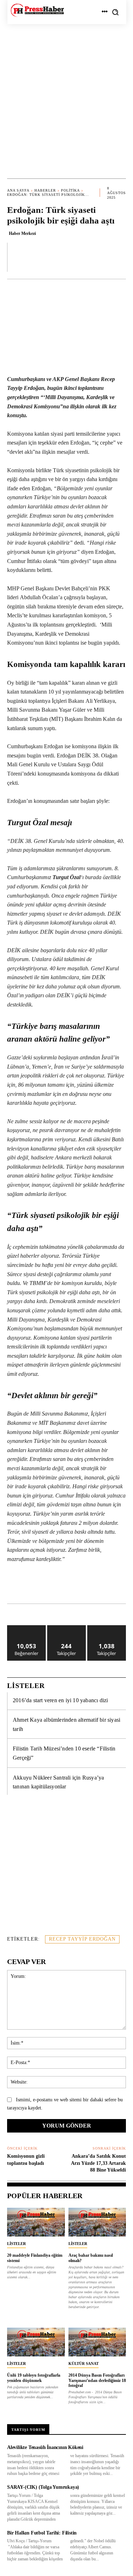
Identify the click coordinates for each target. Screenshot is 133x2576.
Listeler (16, 2244)
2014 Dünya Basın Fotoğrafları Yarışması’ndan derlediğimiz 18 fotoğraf (97, 2380)
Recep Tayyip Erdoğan (82, 1939)
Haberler (45, 190)
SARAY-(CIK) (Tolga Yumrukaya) (43, 2487)
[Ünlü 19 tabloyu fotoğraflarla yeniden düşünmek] (36, 2342)
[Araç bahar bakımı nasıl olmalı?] (97, 2222)
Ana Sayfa (18, 190)
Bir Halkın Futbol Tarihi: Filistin (42, 2533)
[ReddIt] (102, 1586)
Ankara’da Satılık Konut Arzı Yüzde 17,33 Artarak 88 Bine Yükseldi (98, 2163)
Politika (70, 190)
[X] (53, 1586)
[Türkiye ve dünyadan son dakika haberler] (37, 10)
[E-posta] (118, 1586)
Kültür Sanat (84, 2363)
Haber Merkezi (22, 233)
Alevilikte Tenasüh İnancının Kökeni (45, 2447)
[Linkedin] (85, 1586)
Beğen (27, 1628)
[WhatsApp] (69, 1586)
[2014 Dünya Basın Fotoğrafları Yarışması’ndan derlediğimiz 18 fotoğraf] (97, 2342)
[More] (118, 257)
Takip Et (66, 1628)
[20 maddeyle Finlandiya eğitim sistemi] (36, 2222)
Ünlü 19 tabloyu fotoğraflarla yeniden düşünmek (34, 2378)
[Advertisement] (66, 94)
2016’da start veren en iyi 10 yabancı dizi (60, 1700)
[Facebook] (37, 1586)
